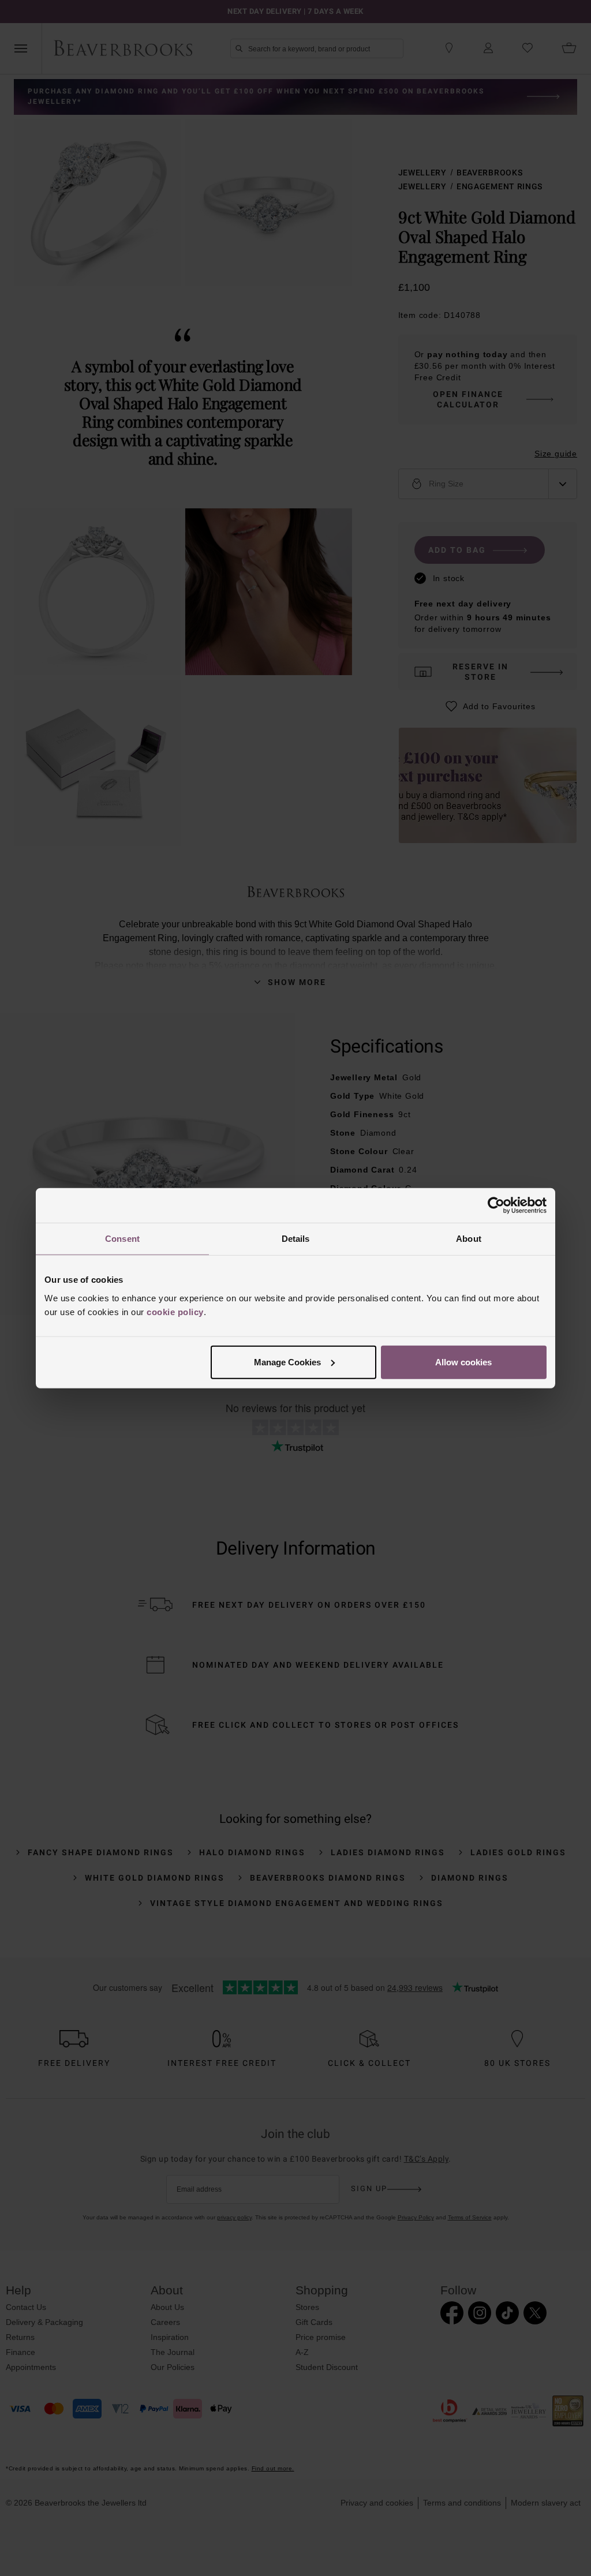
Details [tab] (296, 1239)
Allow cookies (463, 1362)
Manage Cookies (287, 1362)
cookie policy (175, 1311)
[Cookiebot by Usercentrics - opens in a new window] (496, 1205)
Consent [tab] (122, 1239)
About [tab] (469, 1239)
